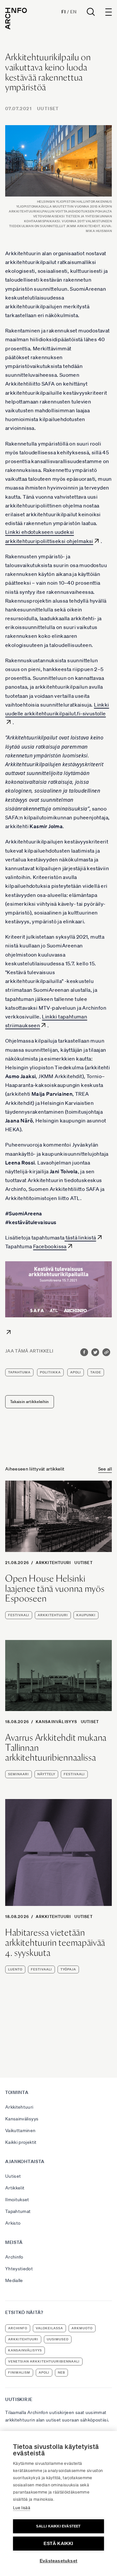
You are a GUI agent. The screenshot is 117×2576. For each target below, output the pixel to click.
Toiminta (17, 2092)
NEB (61, 2372)
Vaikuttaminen (20, 2130)
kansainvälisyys (25, 2350)
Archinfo (14, 2257)
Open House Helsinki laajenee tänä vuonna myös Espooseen (55, 1588)
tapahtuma (19, 1372)
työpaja (68, 1969)
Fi (64, 12)
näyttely (46, 1774)
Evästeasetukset (58, 2561)
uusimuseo (58, 2339)
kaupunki (86, 1615)
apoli (76, 1372)
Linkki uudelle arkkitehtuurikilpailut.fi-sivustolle (57, 709)
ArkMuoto (82, 2328)
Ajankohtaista (25, 2161)
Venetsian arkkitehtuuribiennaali (44, 2361)
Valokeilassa (49, 2328)
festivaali (19, 1615)
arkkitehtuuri (53, 1615)
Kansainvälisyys (57, 1722)
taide (96, 1372)
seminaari (19, 1774)
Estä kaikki (58, 2544)
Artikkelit (15, 2188)
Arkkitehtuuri (53, 1563)
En (73, 12)
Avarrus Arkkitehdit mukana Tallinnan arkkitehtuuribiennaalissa (56, 1748)
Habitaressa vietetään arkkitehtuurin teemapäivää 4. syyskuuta (55, 1942)
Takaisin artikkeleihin (30, 1402)
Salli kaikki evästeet (58, 2526)
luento (15, 1969)
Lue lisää (22, 2508)
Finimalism (19, 2372)
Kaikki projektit (21, 2142)
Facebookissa (50, 1246)
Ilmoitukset (17, 2200)
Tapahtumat (18, 2211)
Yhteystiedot (19, 2269)
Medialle (14, 2280)
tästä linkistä (80, 1237)
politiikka (50, 1372)
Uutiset (48, 109)
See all (105, 1469)
